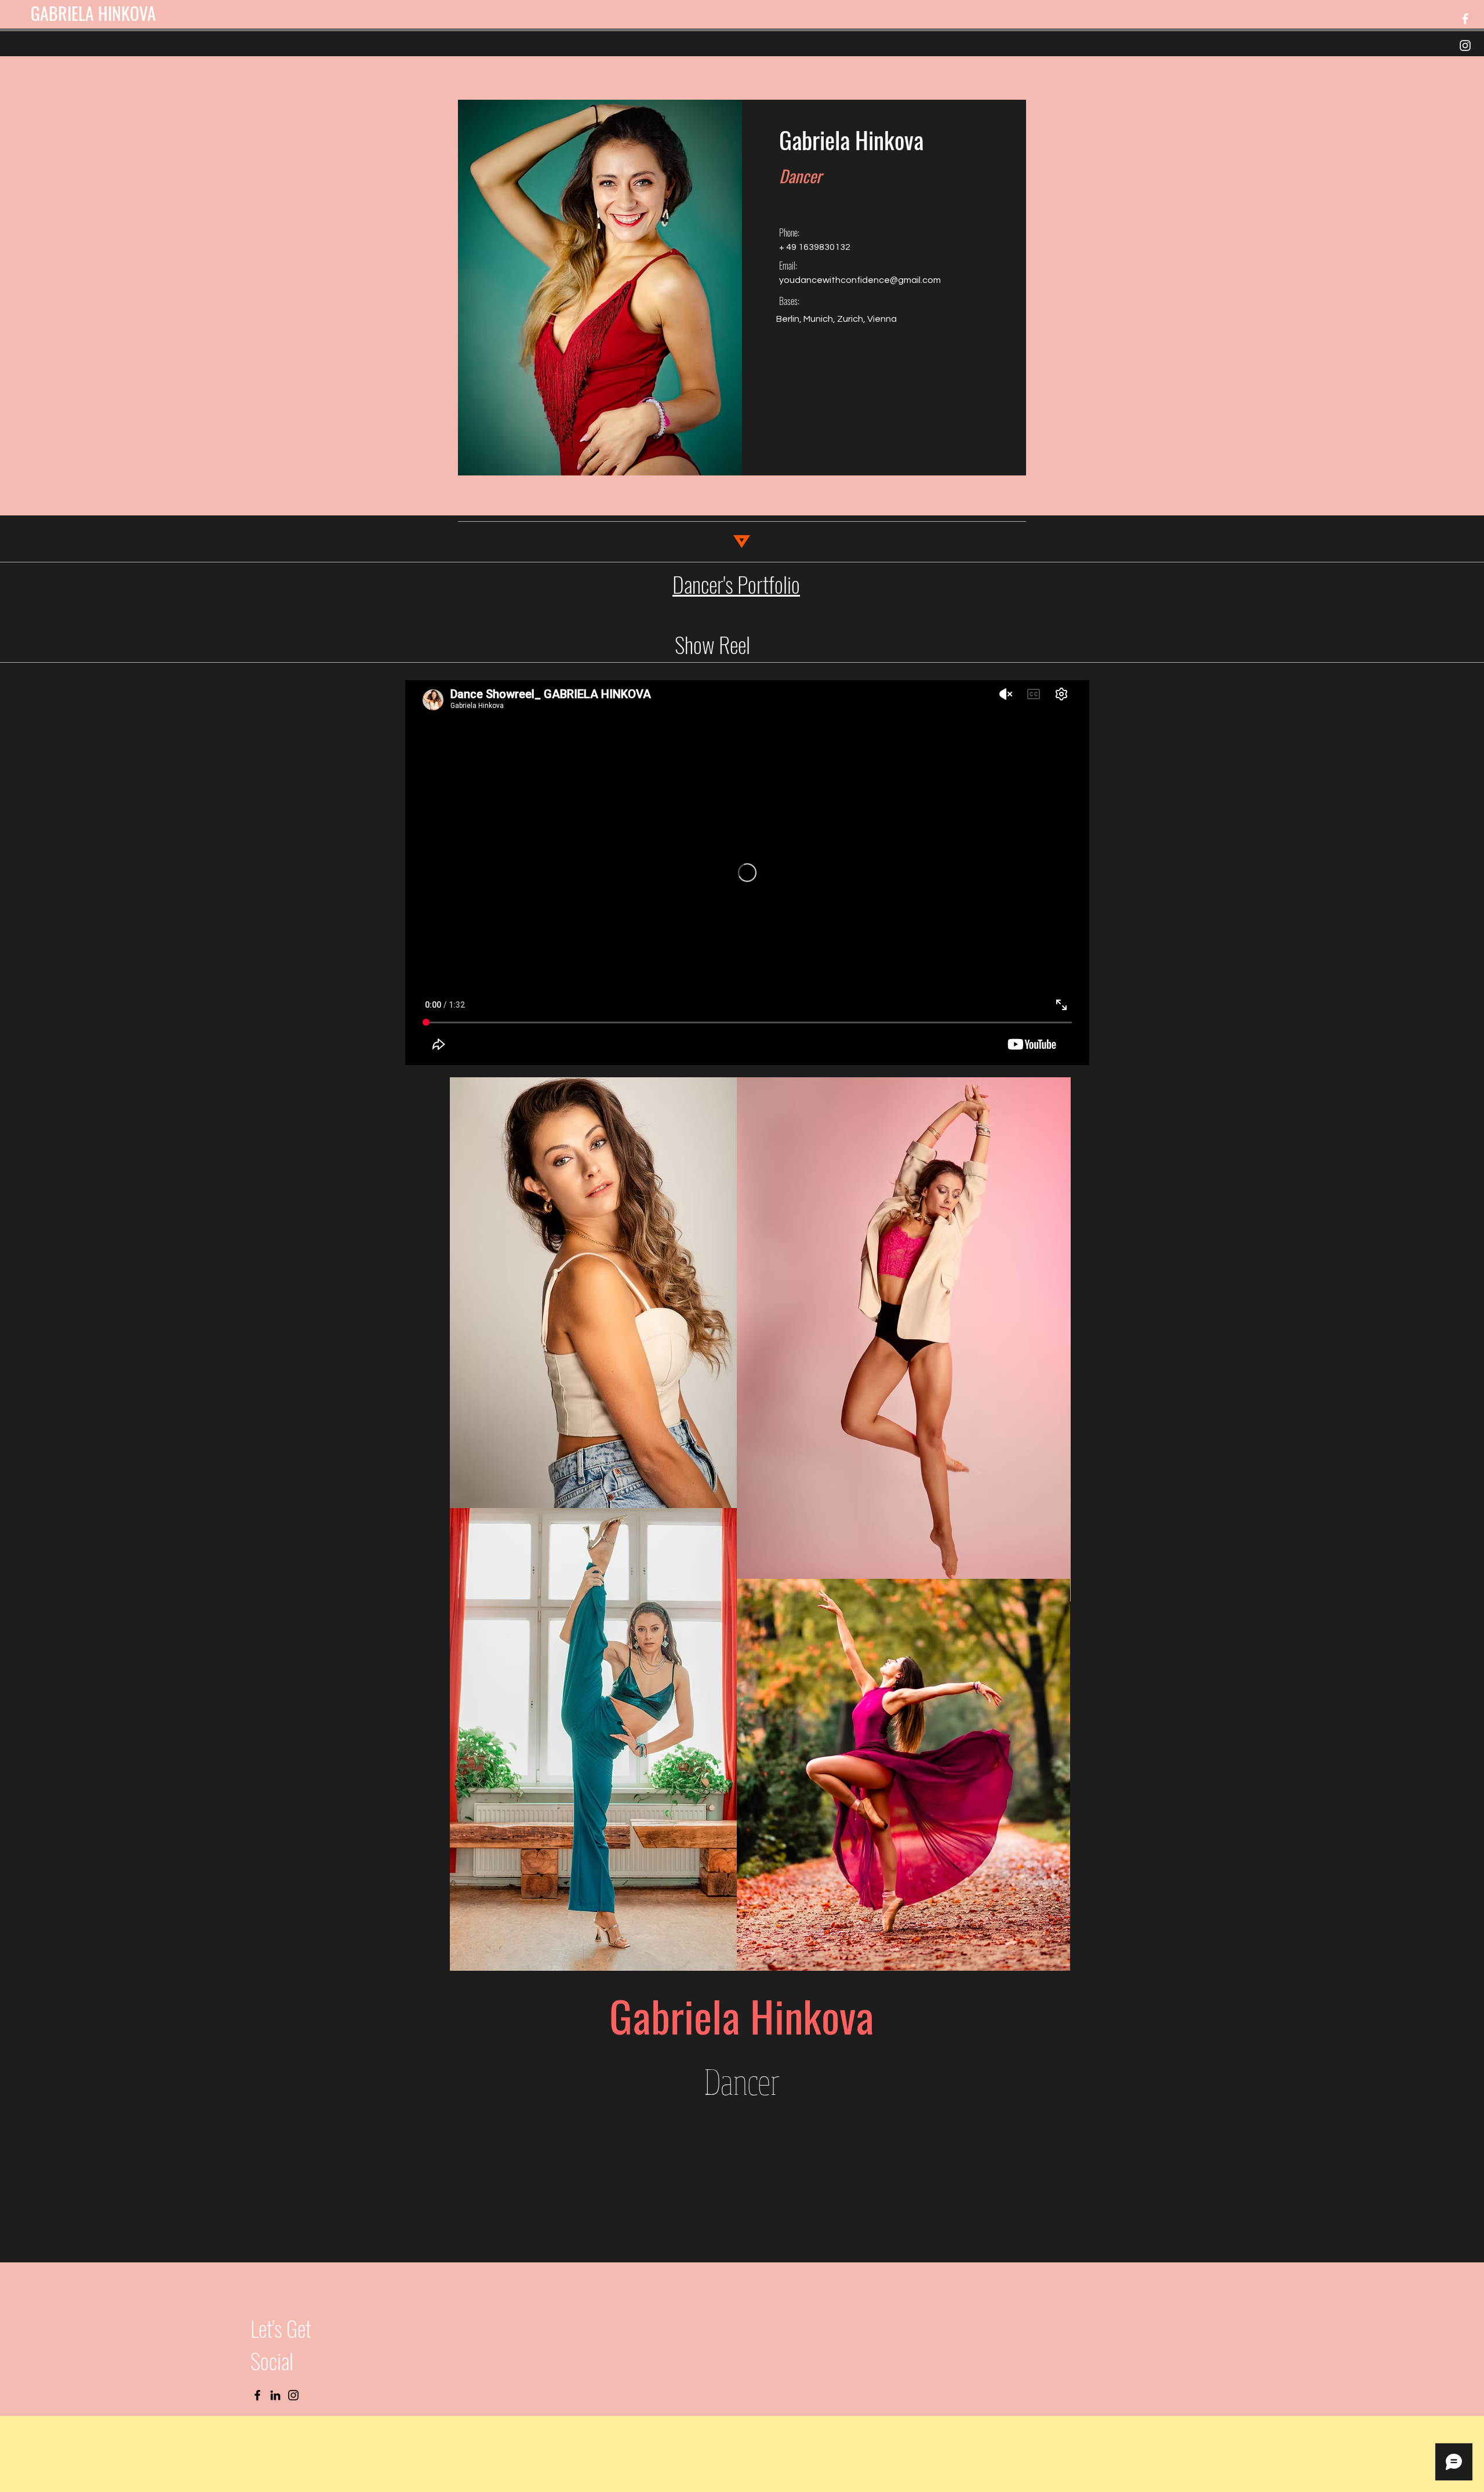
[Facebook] (1465, 19)
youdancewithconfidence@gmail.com (860, 280)
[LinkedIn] (275, 2395)
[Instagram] (1465, 46)
